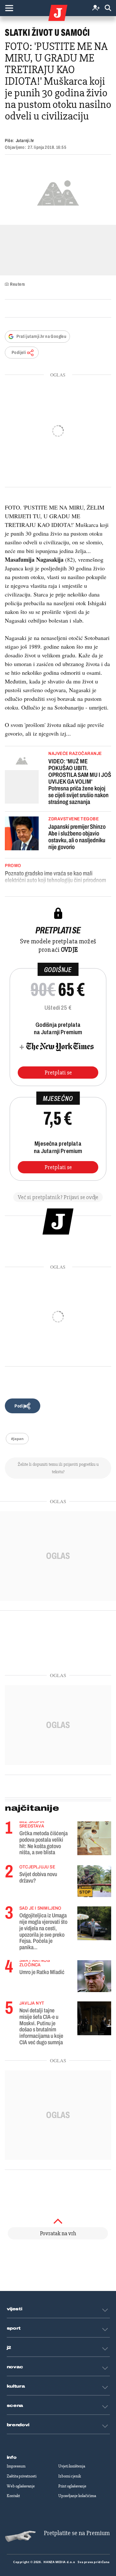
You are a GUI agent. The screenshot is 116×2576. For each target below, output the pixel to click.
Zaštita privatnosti (22, 2476)
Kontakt (13, 2496)
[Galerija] (58, 192)
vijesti (15, 2309)
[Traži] (108, 8)
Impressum (16, 2466)
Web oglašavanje (21, 2486)
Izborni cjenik (70, 2476)
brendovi (18, 2425)
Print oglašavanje (72, 2486)
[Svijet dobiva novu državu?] (94, 1881)
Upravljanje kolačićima (77, 2496)
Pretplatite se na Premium (77, 2533)
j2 (9, 2348)
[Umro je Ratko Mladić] (94, 1976)
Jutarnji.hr (25, 141)
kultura (16, 2386)
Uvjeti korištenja (72, 2466)
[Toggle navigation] (9, 8)
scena (15, 2406)
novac (15, 2367)
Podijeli (19, 353)
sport (14, 2328)
